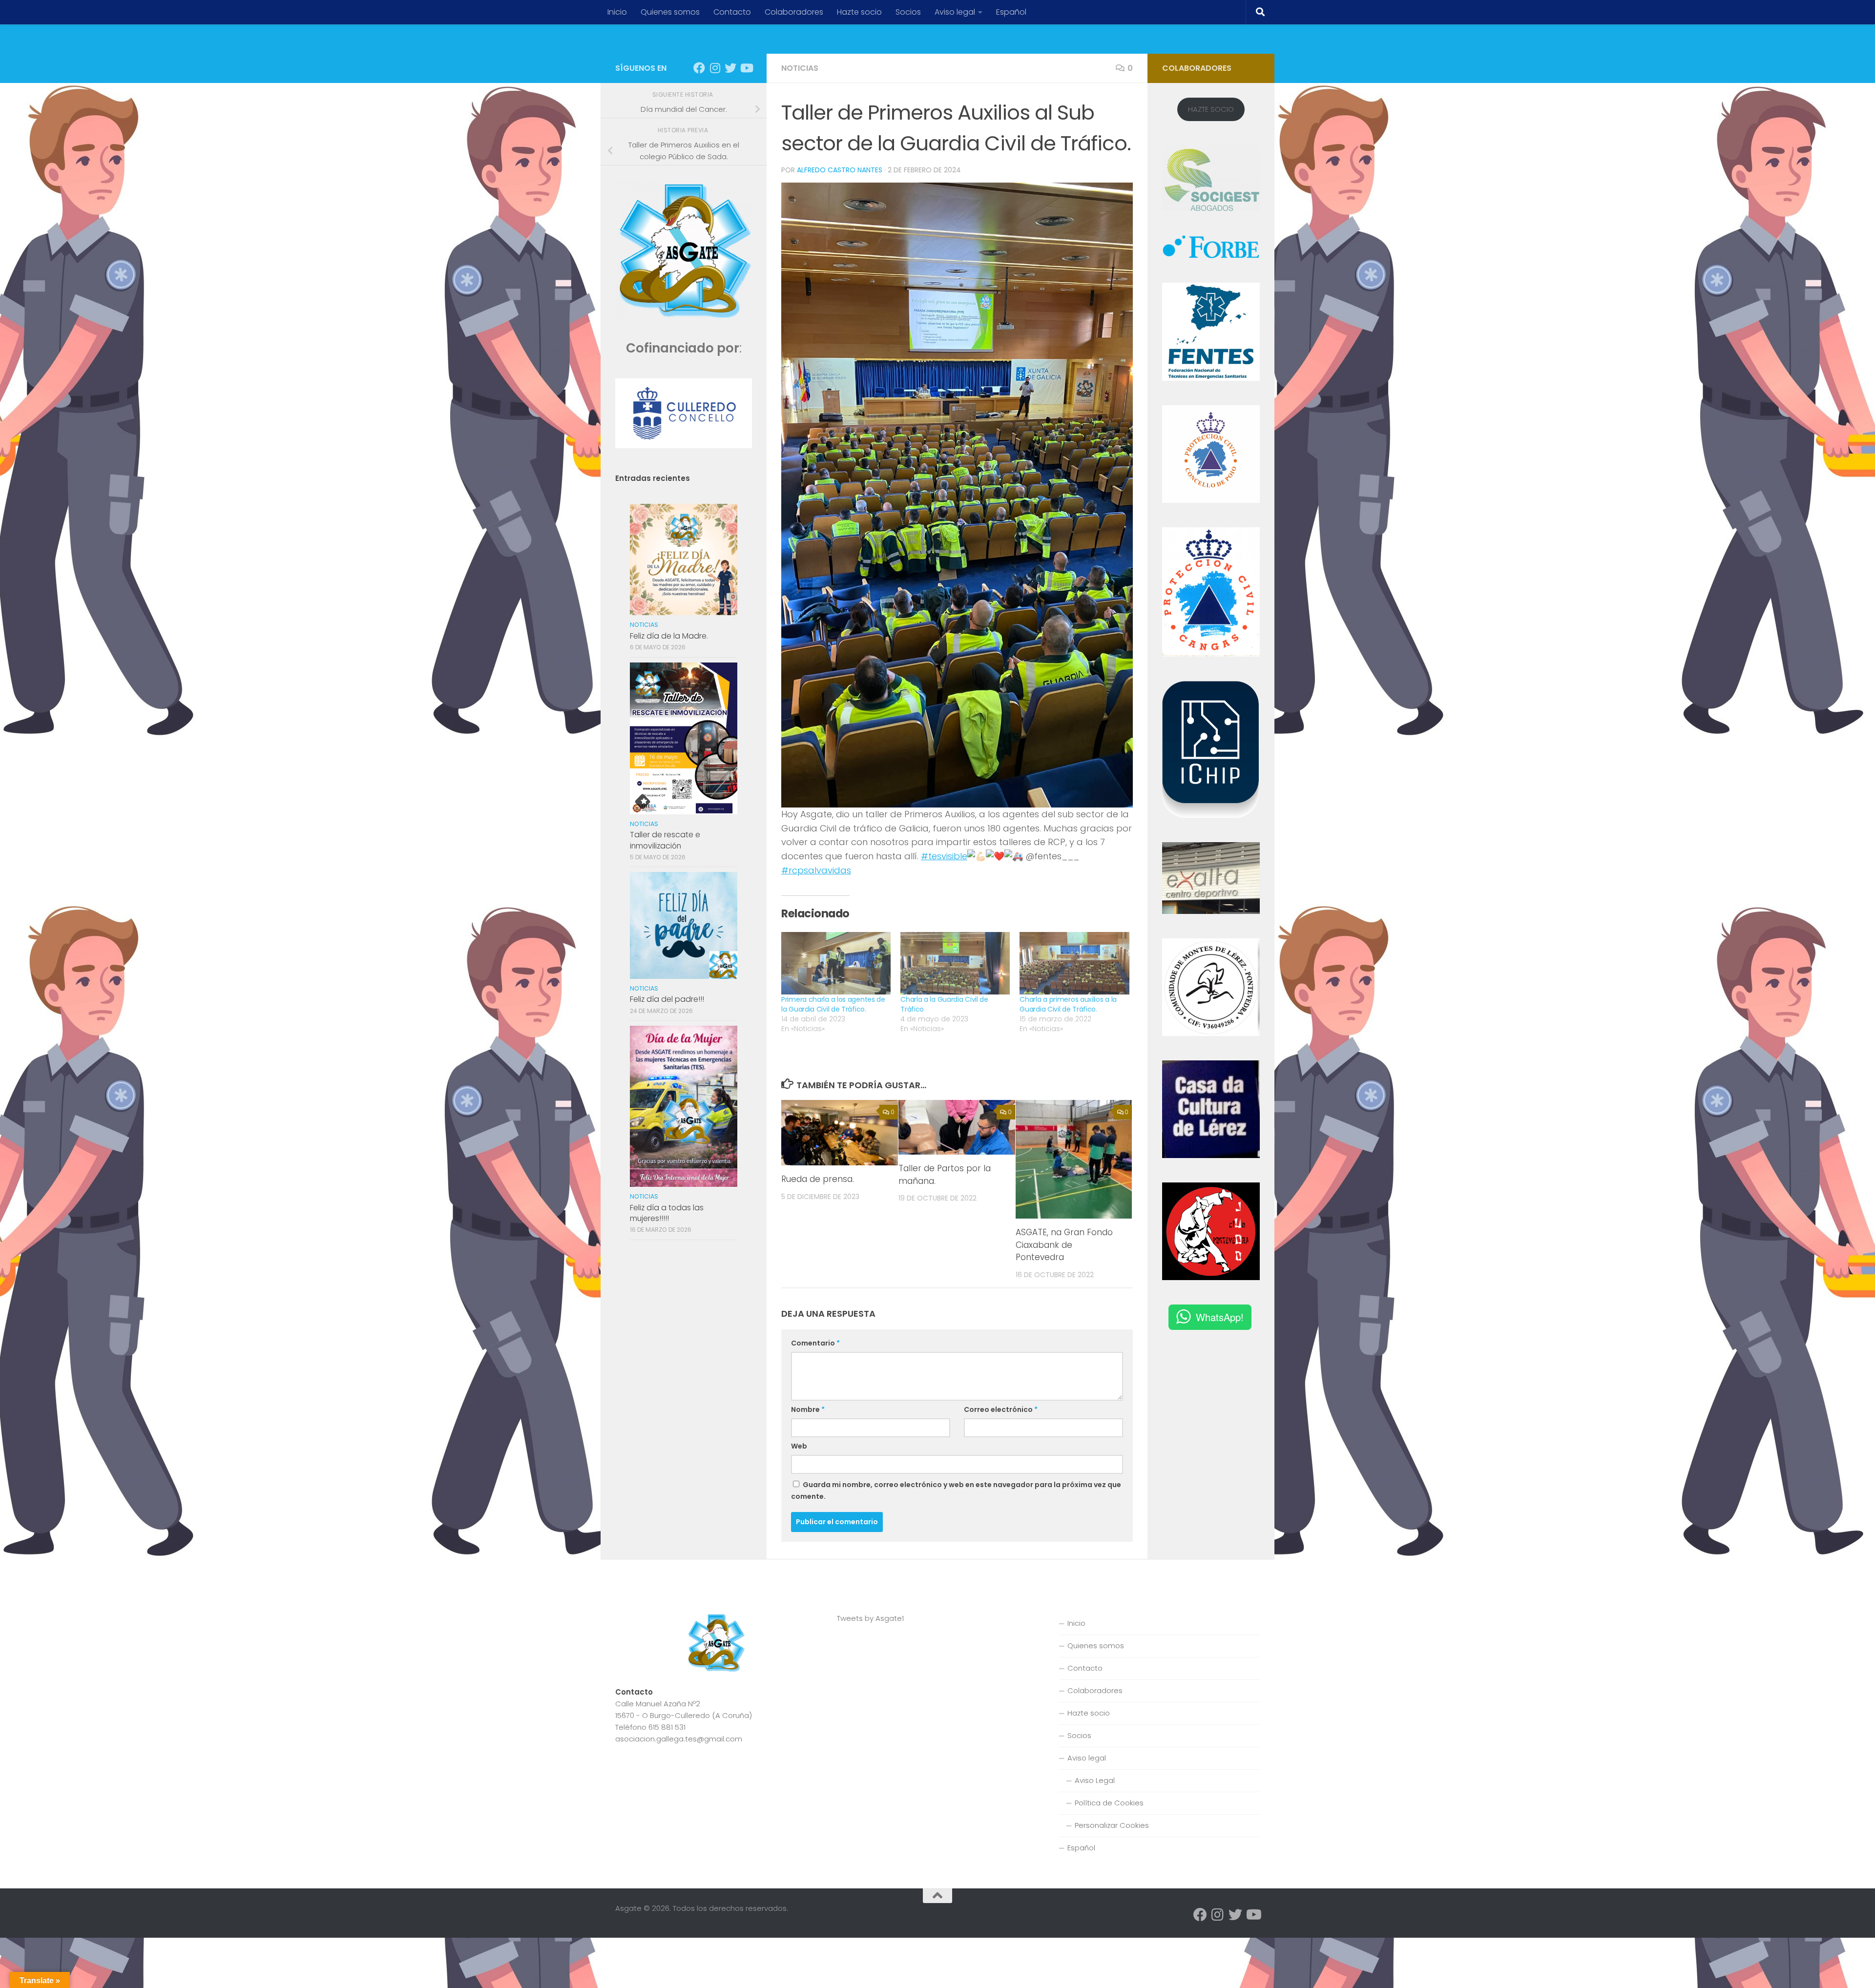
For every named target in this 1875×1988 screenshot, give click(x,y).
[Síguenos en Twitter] (730, 68)
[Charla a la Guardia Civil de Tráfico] (955, 963)
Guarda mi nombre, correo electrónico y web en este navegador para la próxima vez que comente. (956, 1491)
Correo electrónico (1001, 1409)
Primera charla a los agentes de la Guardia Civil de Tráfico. (833, 1004)
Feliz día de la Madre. (669, 636)
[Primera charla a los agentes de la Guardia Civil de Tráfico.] (836, 963)
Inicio (617, 12)
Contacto (732, 12)
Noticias (800, 68)
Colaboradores (794, 12)
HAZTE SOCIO (1211, 109)
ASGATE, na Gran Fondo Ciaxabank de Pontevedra (1064, 1245)
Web (799, 1446)
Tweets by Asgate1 (870, 1618)
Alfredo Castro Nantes (840, 170)
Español (1011, 12)
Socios (908, 12)
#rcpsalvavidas (816, 870)
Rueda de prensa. (818, 1179)
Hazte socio (859, 12)
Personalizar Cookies (1112, 1825)
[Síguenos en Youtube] (746, 68)
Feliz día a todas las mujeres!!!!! (667, 1213)
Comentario (815, 1343)
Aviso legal (955, 12)
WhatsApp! (1220, 1317)
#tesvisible (944, 856)
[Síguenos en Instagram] (715, 68)
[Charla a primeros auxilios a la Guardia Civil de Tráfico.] (1074, 963)
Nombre (808, 1409)
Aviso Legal (1095, 1780)
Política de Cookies (1109, 1803)
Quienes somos (670, 12)
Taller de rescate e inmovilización (665, 840)
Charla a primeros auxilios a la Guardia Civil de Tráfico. (1068, 1004)
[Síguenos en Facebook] (699, 68)
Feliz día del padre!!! (667, 999)
